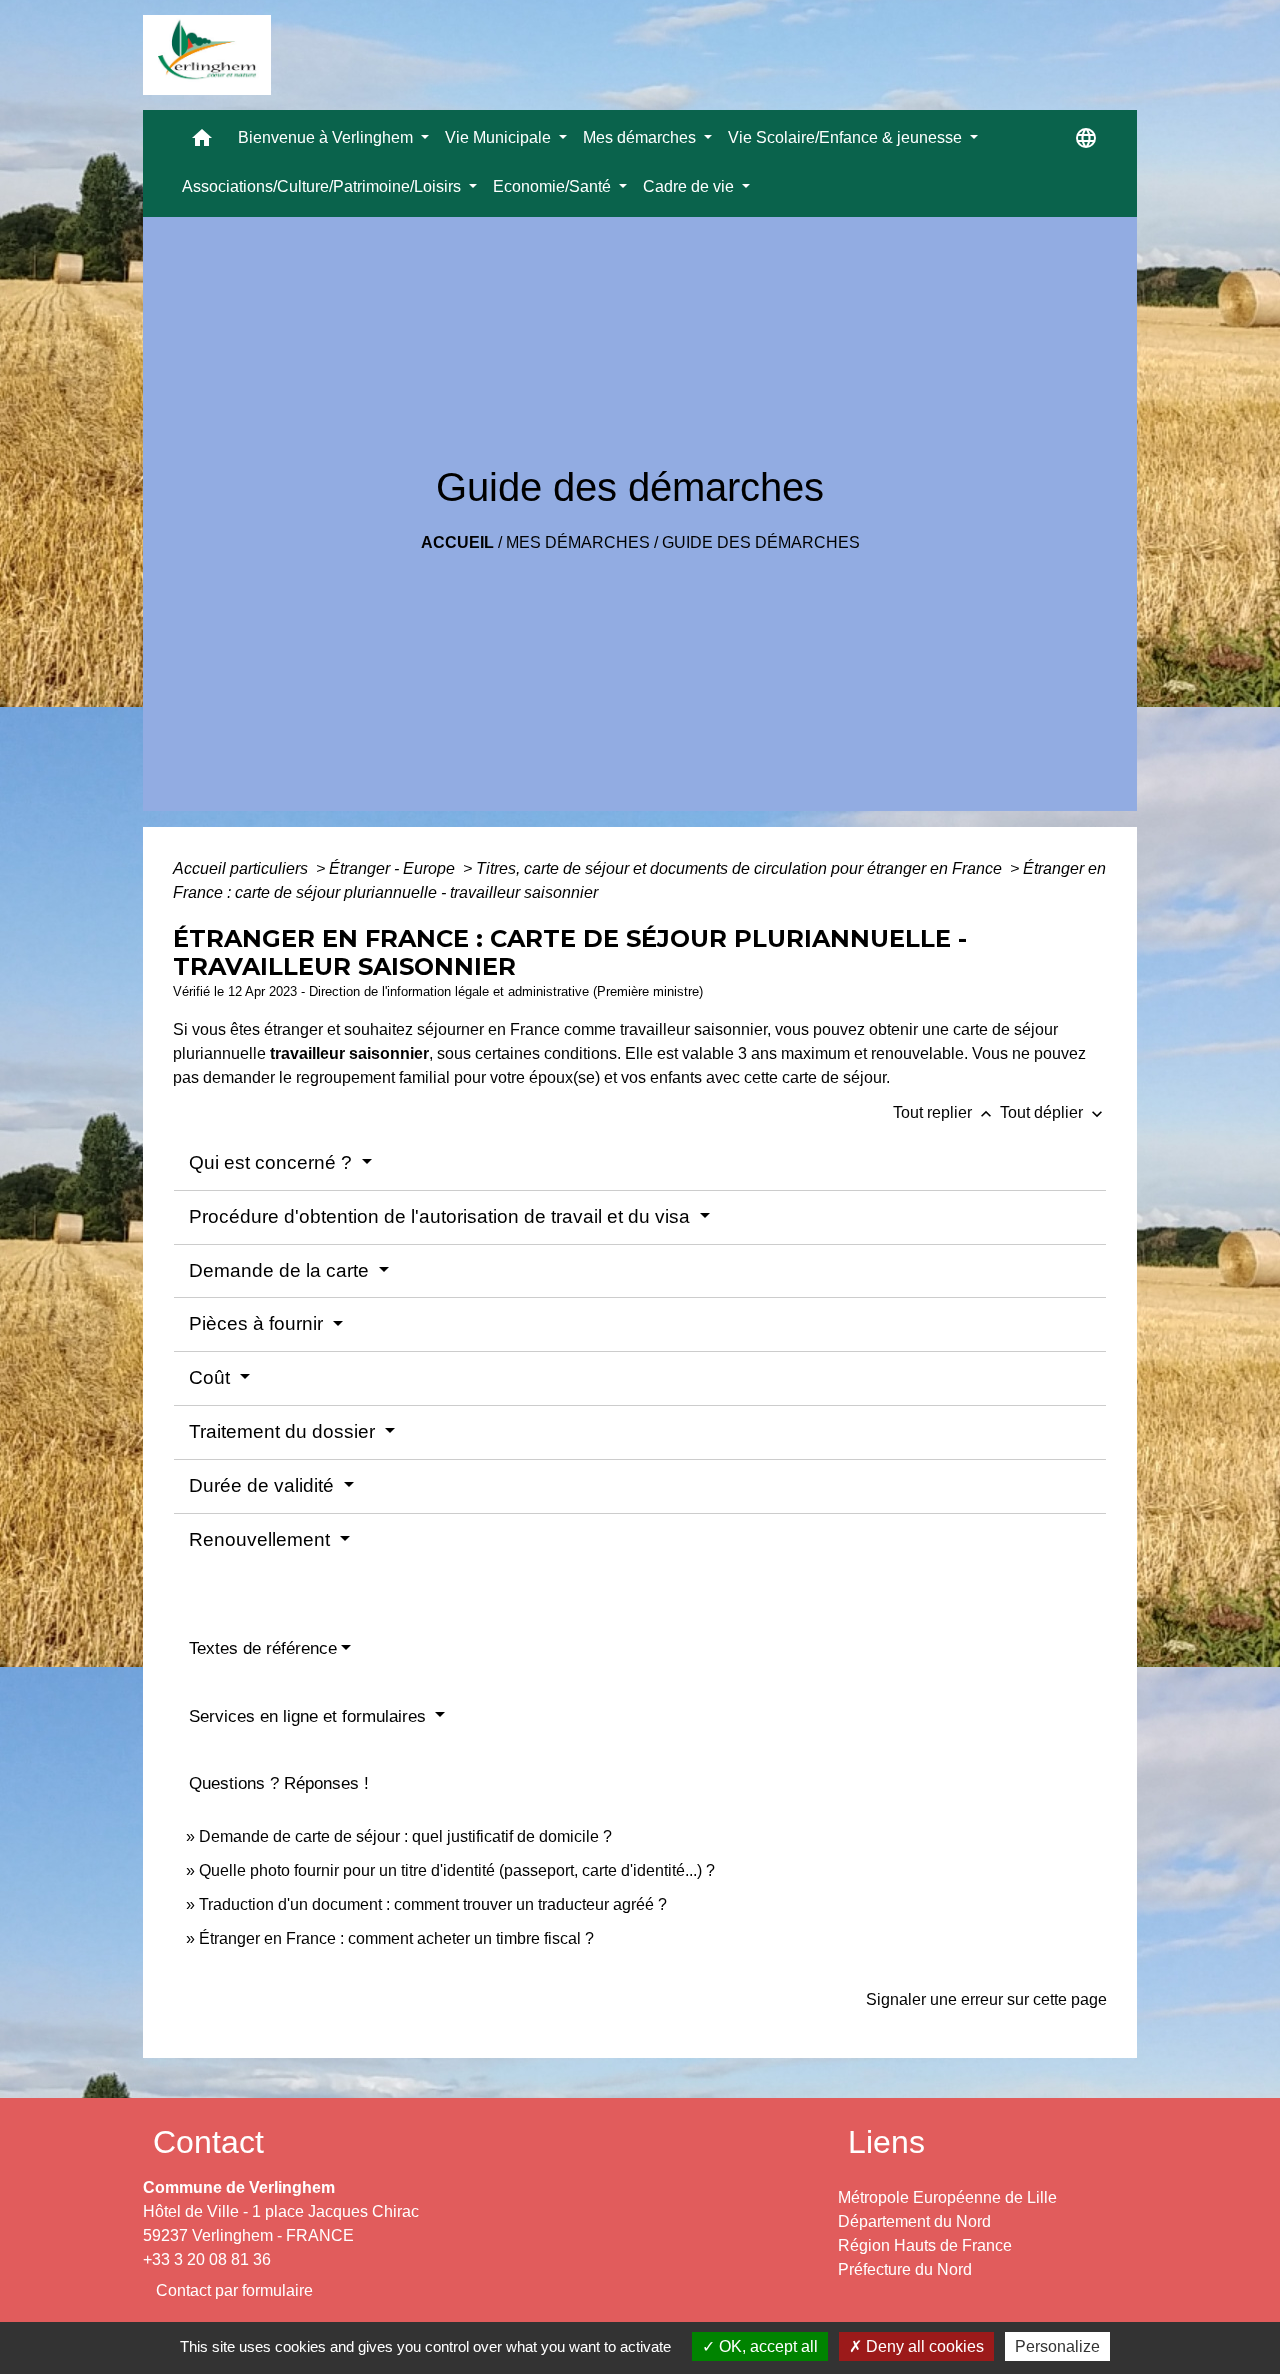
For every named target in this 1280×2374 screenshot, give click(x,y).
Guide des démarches (761, 542)
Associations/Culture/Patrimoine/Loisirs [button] (323, 186)
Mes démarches (578, 542)
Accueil (457, 542)
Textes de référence (263, 1648)
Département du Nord (914, 2221)
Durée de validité (264, 1485)
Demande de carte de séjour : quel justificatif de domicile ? (405, 1836)
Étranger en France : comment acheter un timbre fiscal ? (396, 1938)
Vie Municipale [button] (500, 137)
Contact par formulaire (234, 2290)
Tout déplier (1053, 1112)
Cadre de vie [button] (690, 186)
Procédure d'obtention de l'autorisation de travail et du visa (442, 1216)
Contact (208, 2142)
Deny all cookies (923, 2346)
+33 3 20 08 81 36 (207, 2259)
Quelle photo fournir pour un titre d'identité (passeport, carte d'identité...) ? (457, 1870)
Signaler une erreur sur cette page (986, 1999)
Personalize (1057, 2346)
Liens (886, 2142)
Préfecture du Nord (905, 2269)
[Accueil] (207, 55)
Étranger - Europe (394, 868)
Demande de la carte (281, 1270)
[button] (202, 142)
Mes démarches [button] (641, 137)
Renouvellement (262, 1539)
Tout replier (944, 1112)
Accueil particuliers (242, 868)
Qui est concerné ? (273, 1162)
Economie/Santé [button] (554, 186)
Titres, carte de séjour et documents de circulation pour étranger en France (741, 868)
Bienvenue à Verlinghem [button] (327, 137)
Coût (212, 1377)
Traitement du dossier (284, 1431)
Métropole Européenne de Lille (947, 2197)
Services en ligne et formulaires (310, 1716)
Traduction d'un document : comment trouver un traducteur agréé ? (433, 1904)
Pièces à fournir (258, 1323)
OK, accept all (766, 2346)
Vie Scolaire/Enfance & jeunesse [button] (847, 137)
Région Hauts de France (925, 2245)
